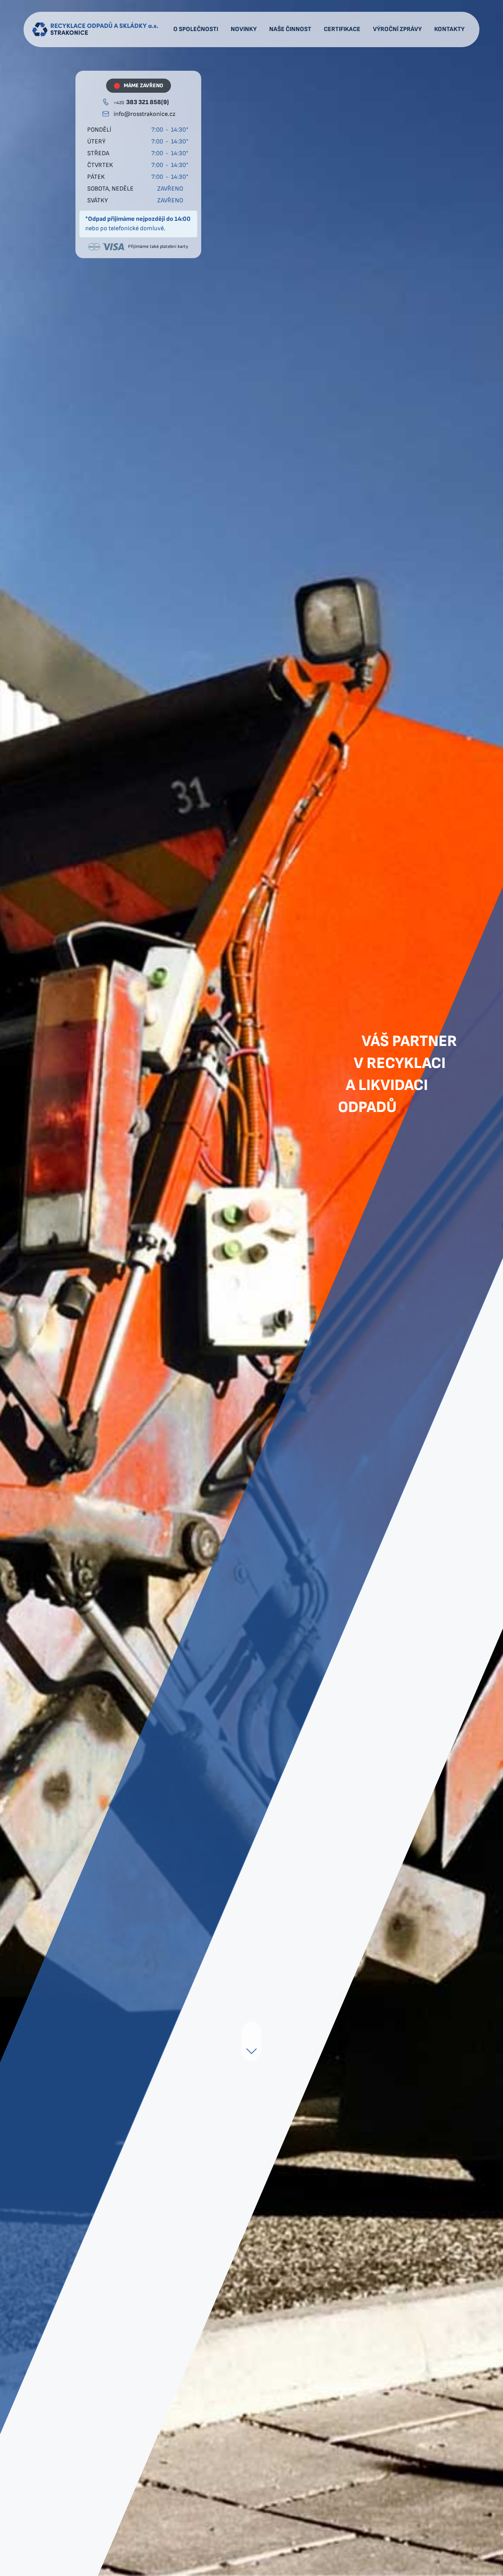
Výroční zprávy (397, 29)
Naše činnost (290, 29)
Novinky (244, 29)
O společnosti (196, 29)
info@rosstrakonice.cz (144, 114)
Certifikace (342, 29)
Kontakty (449, 29)
